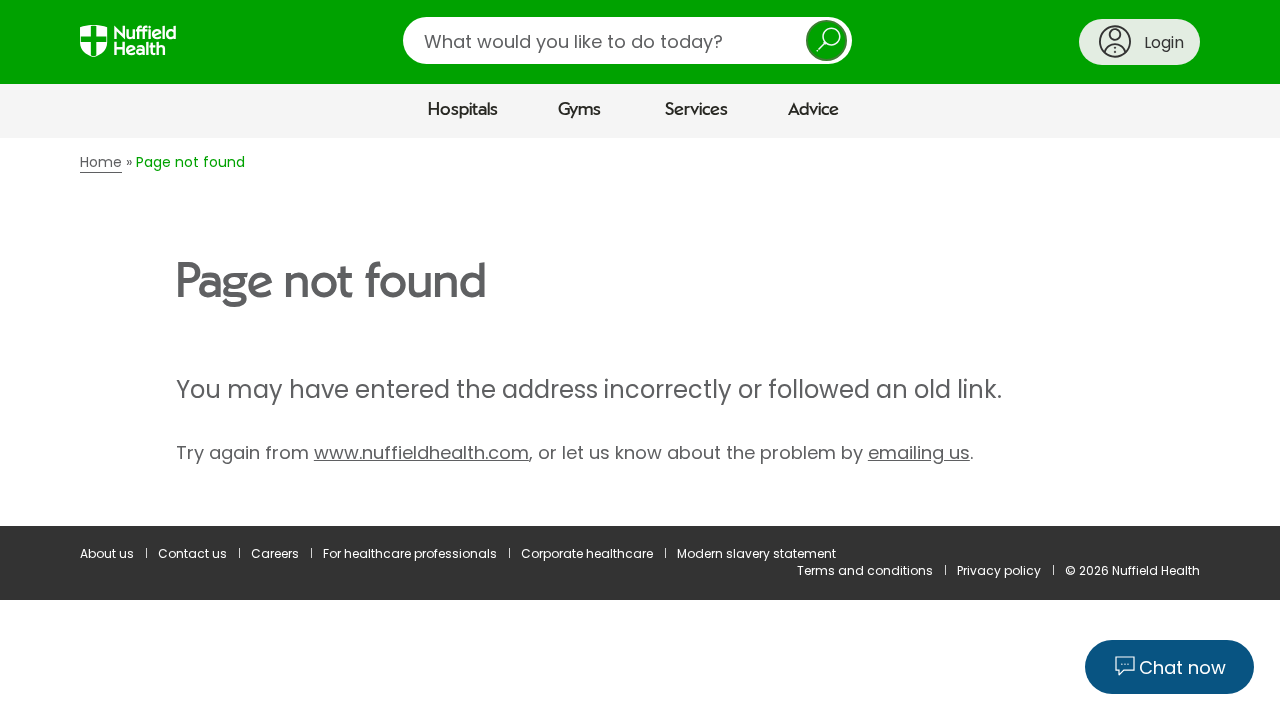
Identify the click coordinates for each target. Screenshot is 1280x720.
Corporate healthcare (587, 553)
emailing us (919, 452)
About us (107, 553)
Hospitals (463, 110)
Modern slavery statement (756, 553)
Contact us (192, 553)
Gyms (579, 110)
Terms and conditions (865, 570)
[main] (640, 332)
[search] (627, 40)
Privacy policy (999, 570)
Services (696, 110)
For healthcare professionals (410, 553)
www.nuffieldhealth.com (421, 452)
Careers (275, 553)
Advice (813, 110)
